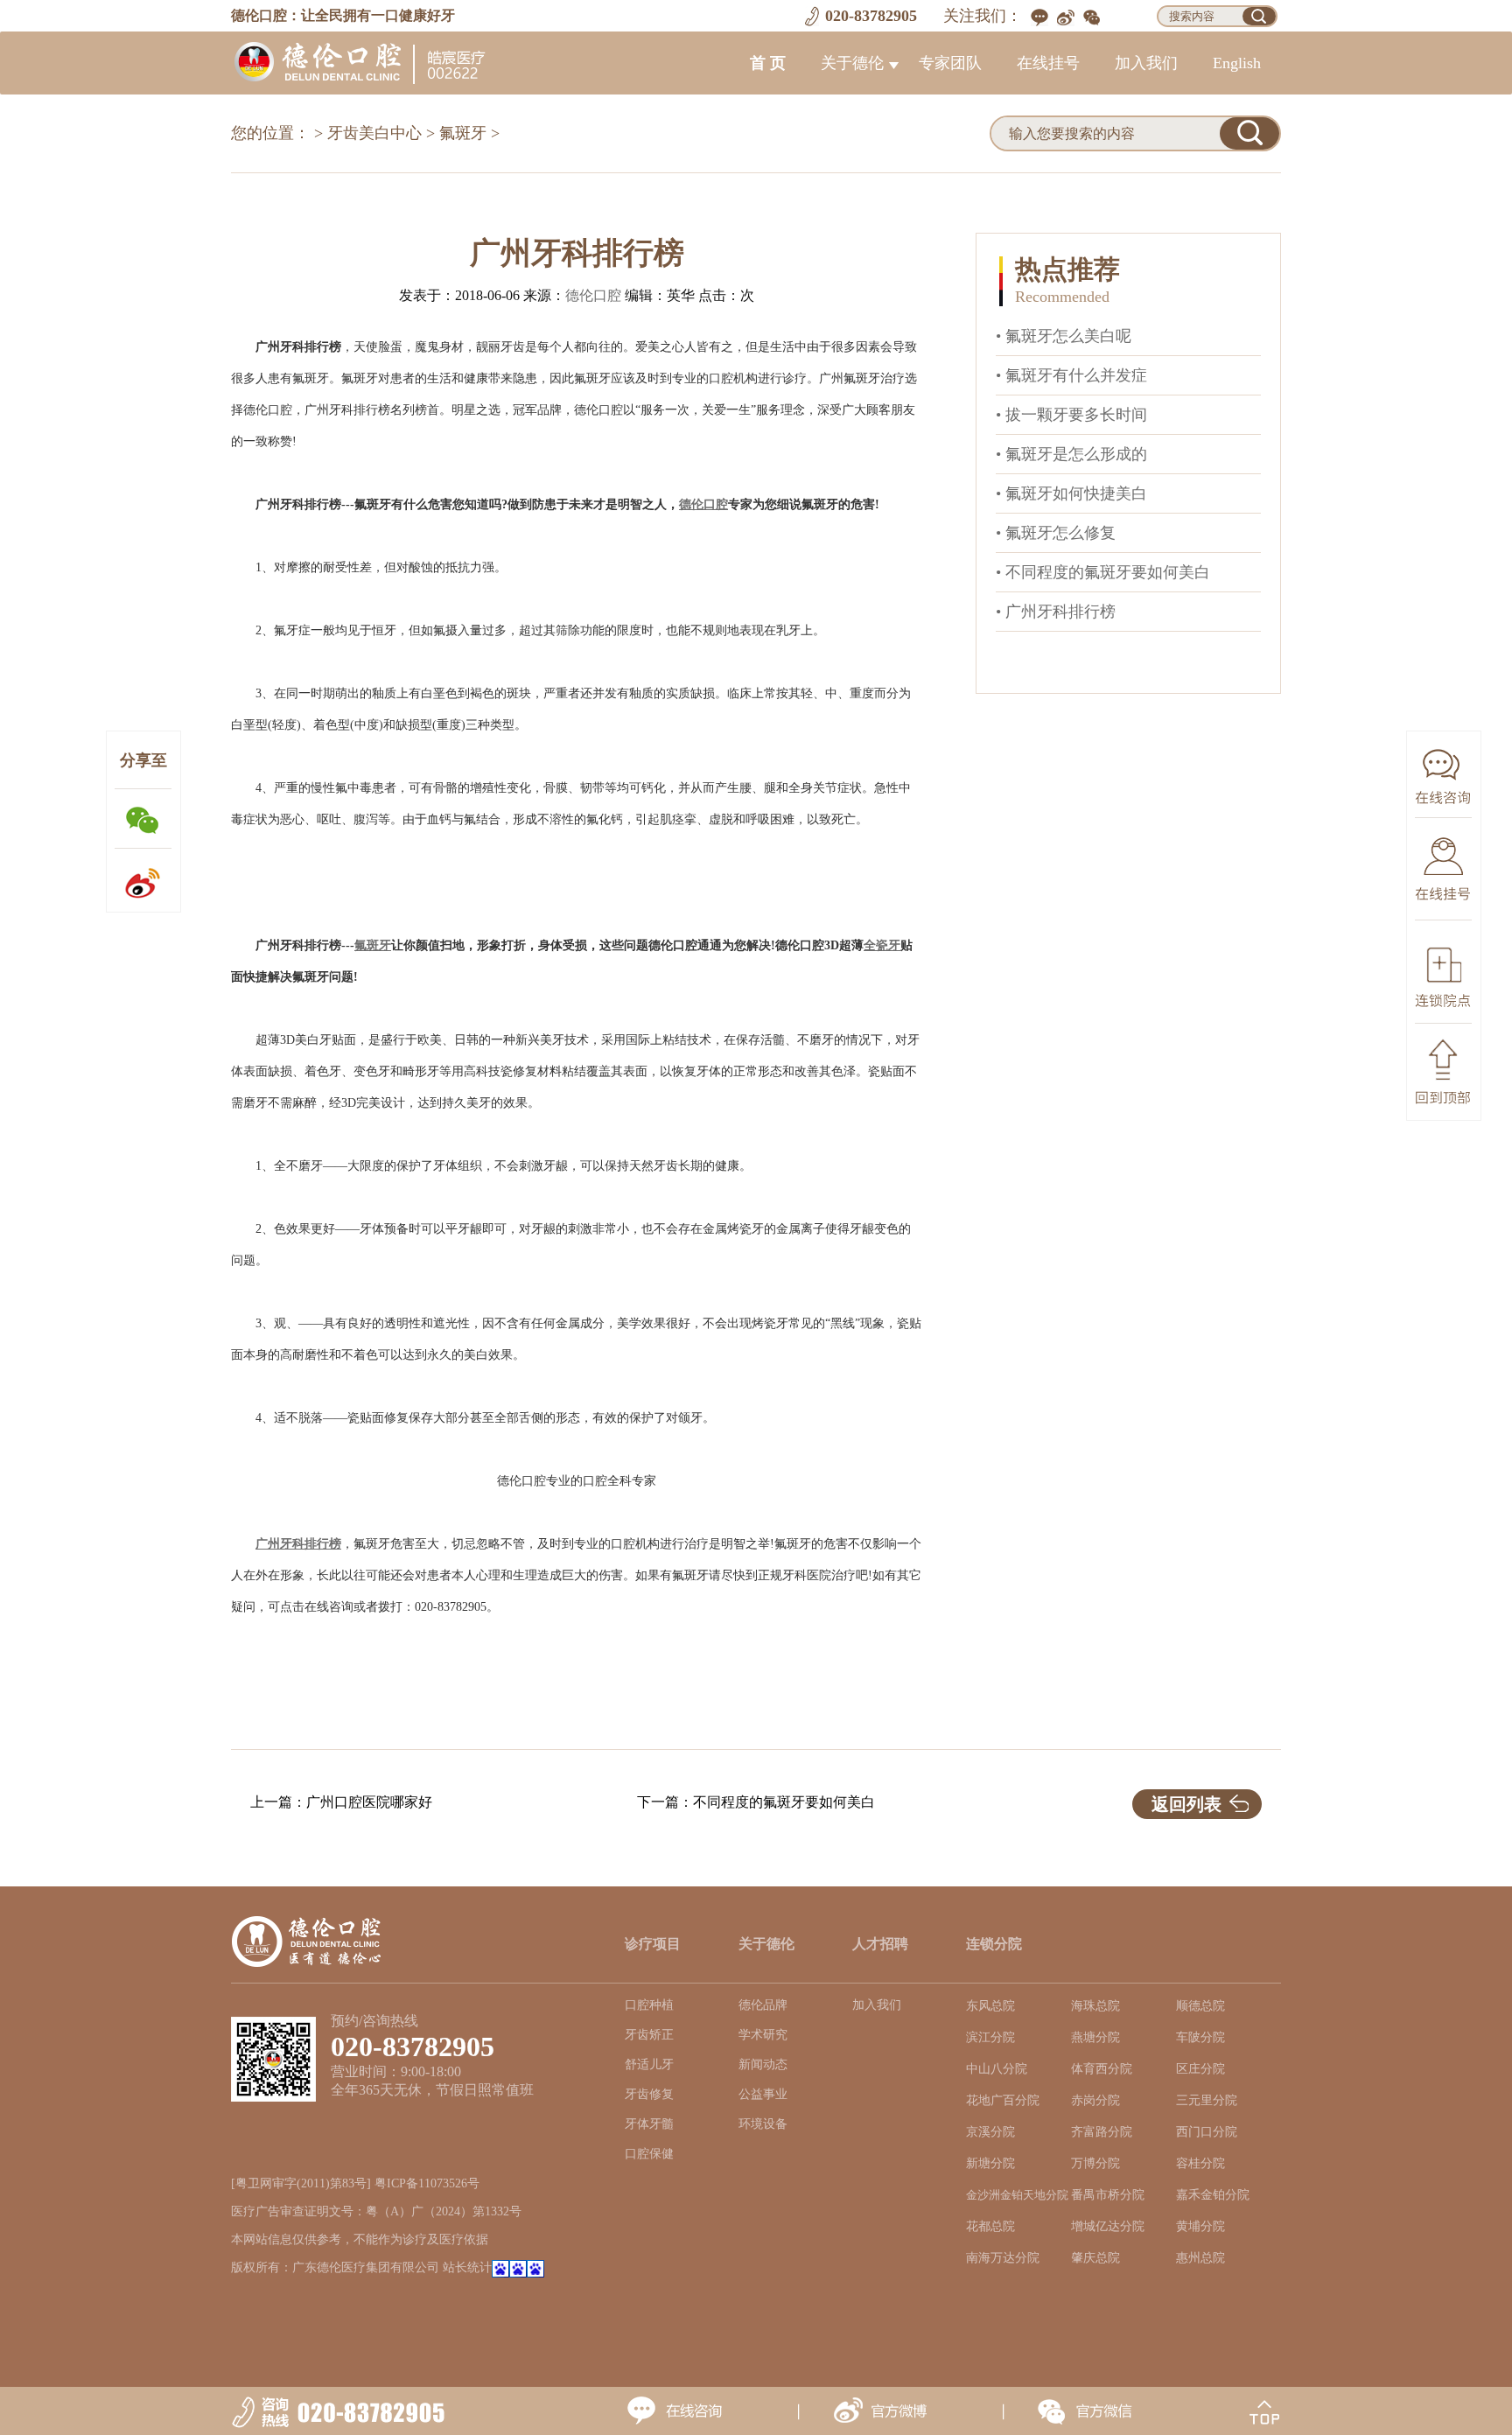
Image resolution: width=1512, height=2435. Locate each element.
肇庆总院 (1095, 2258)
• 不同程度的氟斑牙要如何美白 (1103, 572)
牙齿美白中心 (374, 133)
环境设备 (763, 2124)
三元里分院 (1207, 2100)
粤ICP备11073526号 (427, 2183)
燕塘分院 (1095, 2037)
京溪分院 (990, 2132)
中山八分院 (997, 2069)
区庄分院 (1200, 2069)
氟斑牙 (463, 133)
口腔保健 (649, 2154)
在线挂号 (1048, 63)
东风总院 (990, 2006)
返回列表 (1186, 1804)
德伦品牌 (763, 2005)
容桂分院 (1200, 2163)
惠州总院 (1200, 2258)
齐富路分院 (1102, 2132)
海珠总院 (1095, 2006)
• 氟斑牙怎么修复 (1056, 533)
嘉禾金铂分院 (1213, 2195)
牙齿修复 (649, 2094)
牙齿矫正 (649, 2035)
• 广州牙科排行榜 (1056, 612)
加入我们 (1146, 63)
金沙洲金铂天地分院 (1017, 2195)
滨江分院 (990, 2037)
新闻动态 (763, 2064)
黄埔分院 (1200, 2226)
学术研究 (763, 2035)
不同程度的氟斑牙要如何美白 (784, 1802)
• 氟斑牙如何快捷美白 (1071, 493)
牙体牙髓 (649, 2124)
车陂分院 (1200, 2037)
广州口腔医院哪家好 (369, 1802)
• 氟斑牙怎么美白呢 (1064, 336)
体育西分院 (1102, 2069)
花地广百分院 (1003, 2100)
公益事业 (763, 2094)
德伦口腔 (593, 295)
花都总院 (990, 2226)
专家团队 (950, 63)
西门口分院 (1207, 2132)
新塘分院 (990, 2163)
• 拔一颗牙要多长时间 (1071, 415)
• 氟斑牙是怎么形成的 (1071, 454)
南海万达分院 (1003, 2258)
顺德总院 (1200, 2006)
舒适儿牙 (649, 2064)
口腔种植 (649, 2005)
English (1237, 63)
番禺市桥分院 (1108, 2195)
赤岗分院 (1095, 2100)
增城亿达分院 (1108, 2226)
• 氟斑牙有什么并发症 (1071, 375)
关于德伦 (852, 63)
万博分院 (1095, 2163)
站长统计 (467, 2267)
